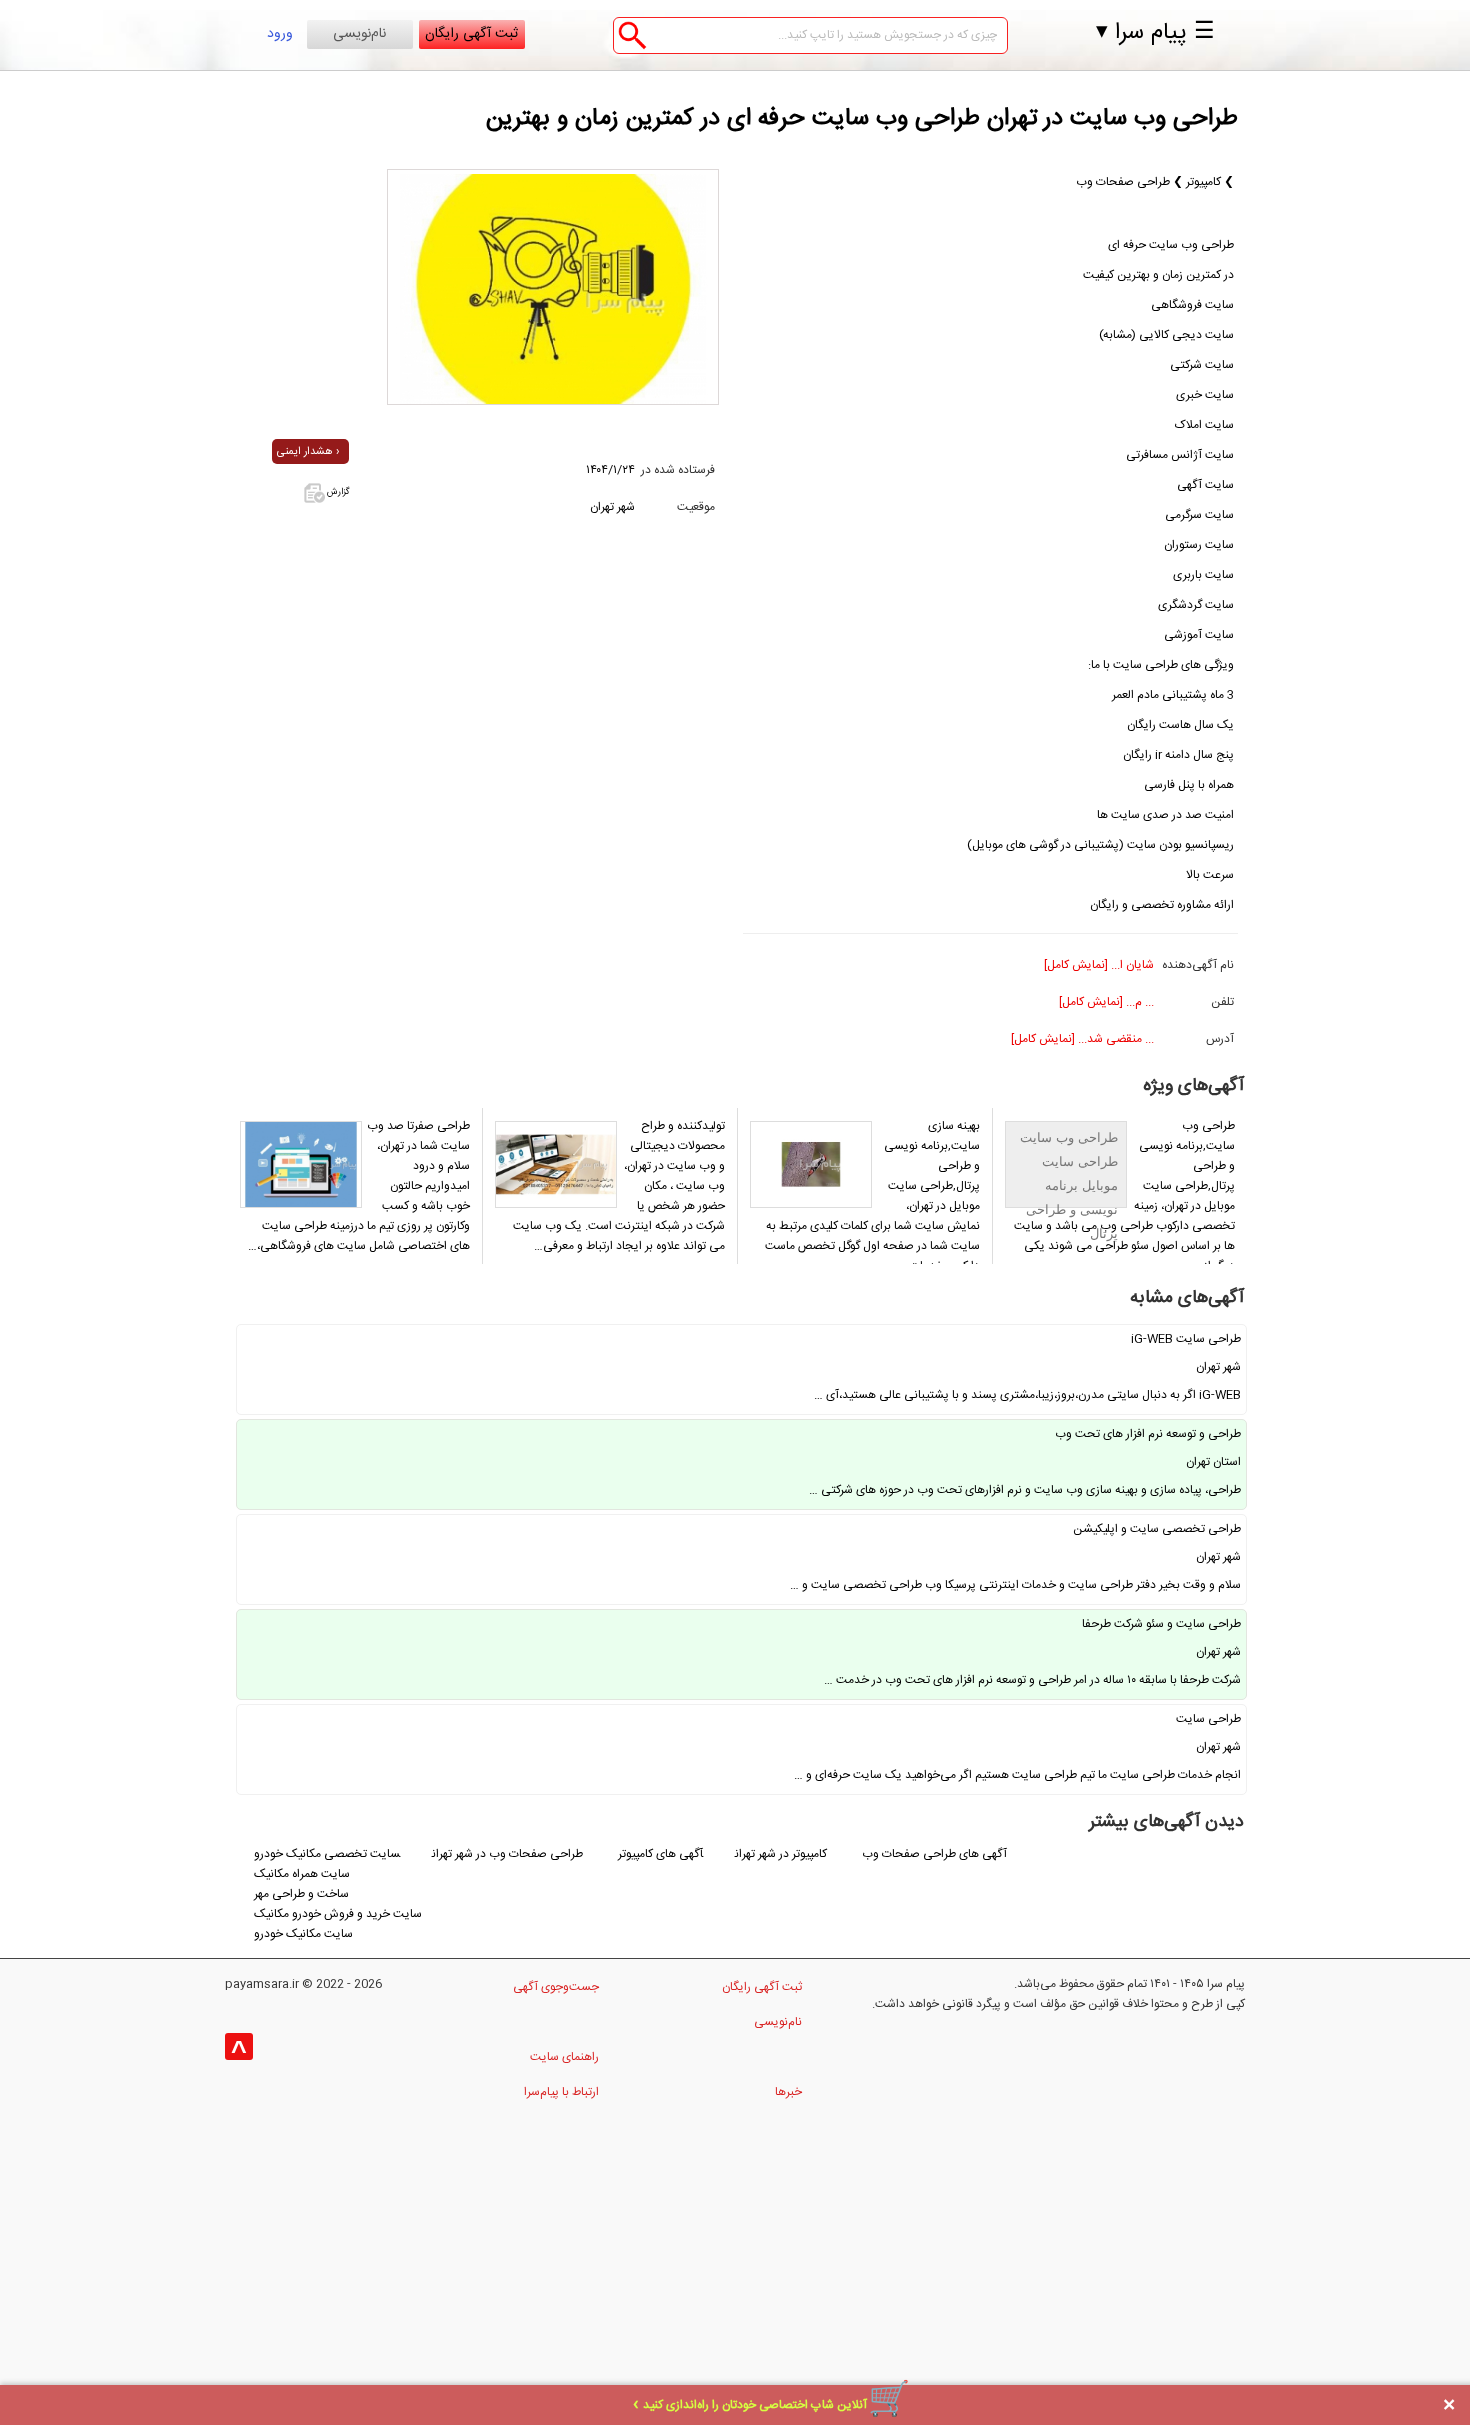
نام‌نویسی (359, 34)
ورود (280, 34)
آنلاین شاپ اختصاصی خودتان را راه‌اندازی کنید (755, 2405)
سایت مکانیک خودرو (303, 1934)
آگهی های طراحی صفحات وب (934, 1854)
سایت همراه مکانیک (302, 1874)
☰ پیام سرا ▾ (1155, 33)
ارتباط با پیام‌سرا (561, 2092)
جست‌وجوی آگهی (556, 1987)
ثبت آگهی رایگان (471, 34)
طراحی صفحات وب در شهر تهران (507, 1854)
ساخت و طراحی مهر (301, 1894)
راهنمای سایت (564, 2057)
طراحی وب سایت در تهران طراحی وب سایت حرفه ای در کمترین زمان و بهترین (862, 119)
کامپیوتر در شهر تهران (782, 1854)
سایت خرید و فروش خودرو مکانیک (338, 1914)
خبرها (788, 2092)
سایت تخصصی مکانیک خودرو (327, 1854)
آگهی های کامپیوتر (660, 1854)
